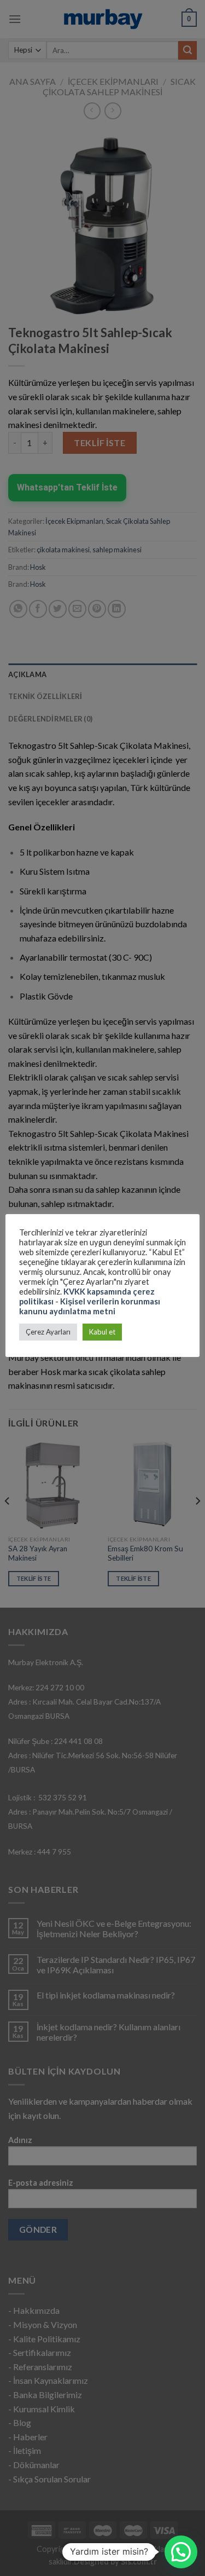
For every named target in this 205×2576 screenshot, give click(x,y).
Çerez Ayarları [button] (48, 1332)
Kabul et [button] (102, 1332)
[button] (181, 2552)
